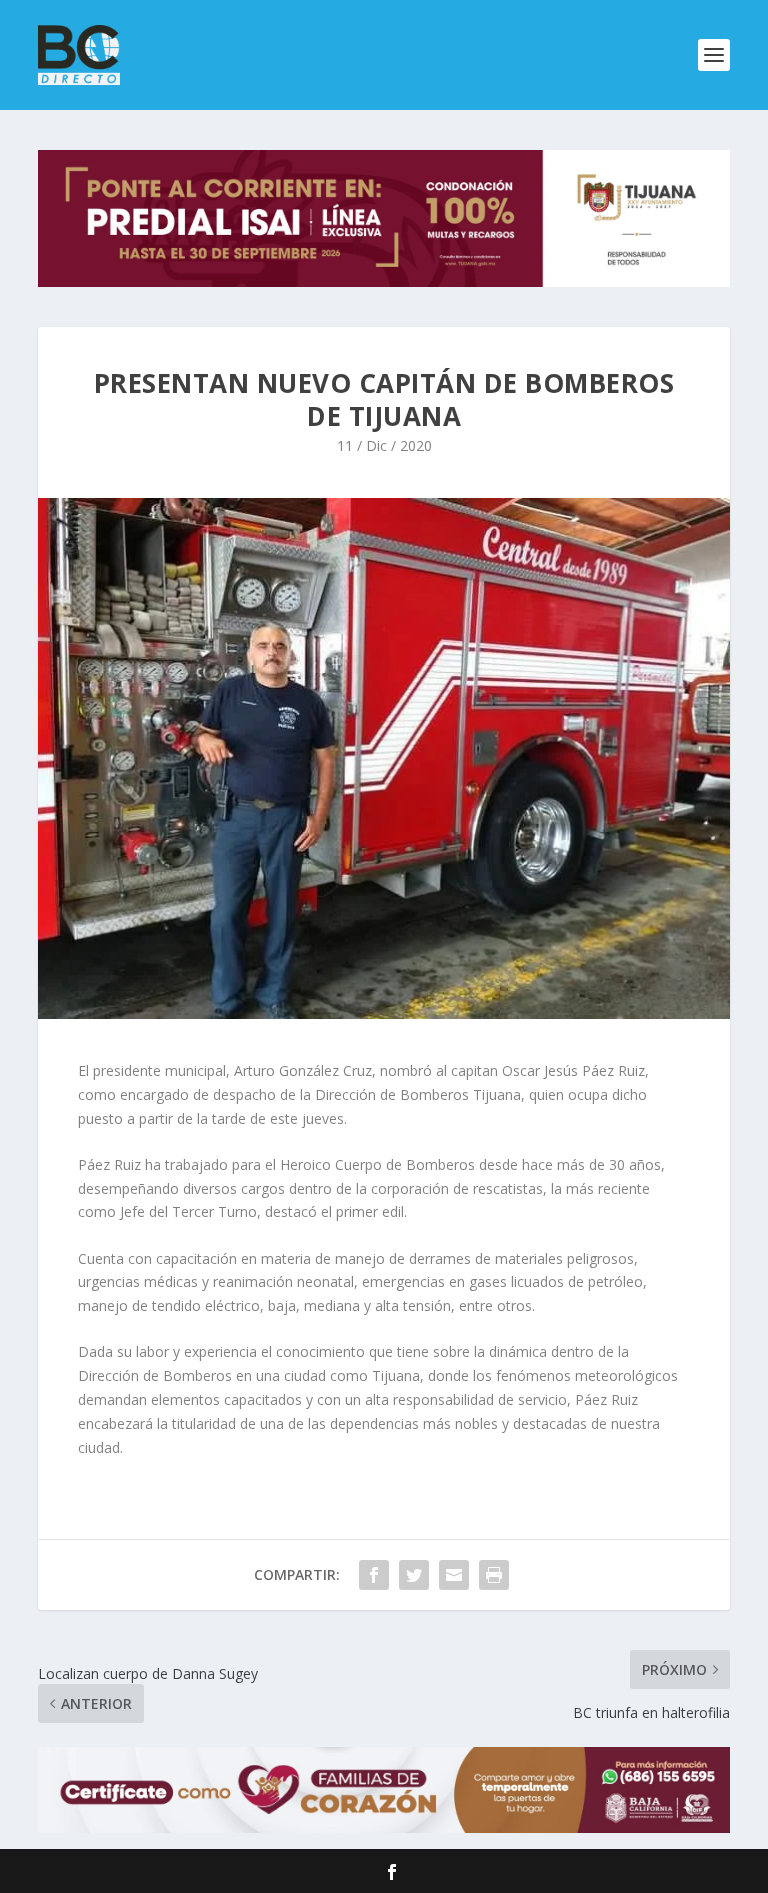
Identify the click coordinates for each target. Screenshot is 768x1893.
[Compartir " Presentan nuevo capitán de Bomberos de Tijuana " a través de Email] (454, 1575)
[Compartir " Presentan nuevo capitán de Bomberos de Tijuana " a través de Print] (494, 1575)
